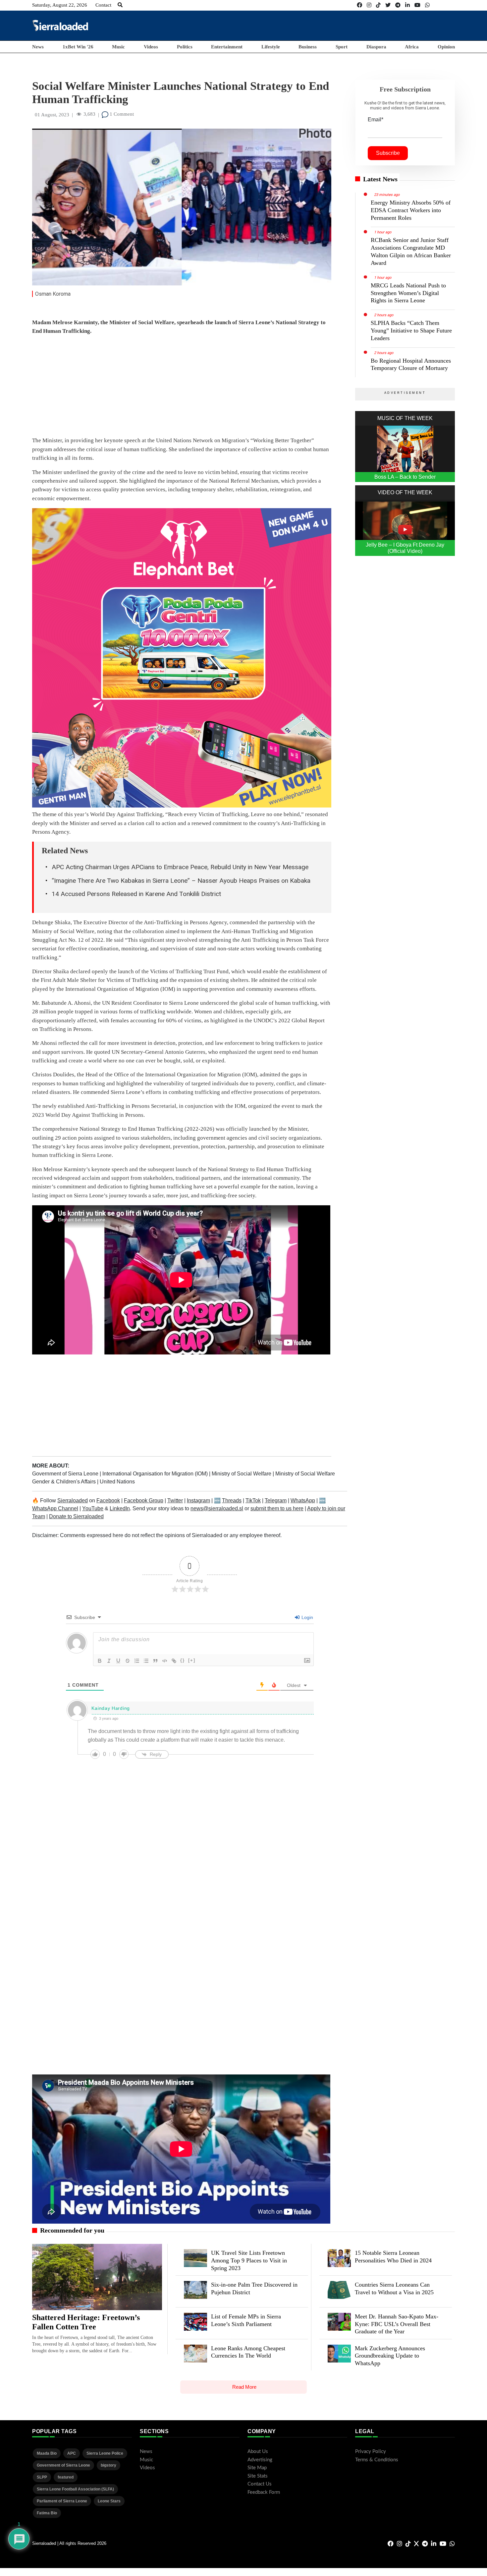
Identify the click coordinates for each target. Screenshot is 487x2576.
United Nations (117, 1482)
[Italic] (109, 1661)
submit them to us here (277, 1508)
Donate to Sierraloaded (76, 1516)
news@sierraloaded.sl (217, 1508)
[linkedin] (407, 5)
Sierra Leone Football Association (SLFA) (75, 2489)
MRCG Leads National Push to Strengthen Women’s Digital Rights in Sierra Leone (408, 293)
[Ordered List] (137, 1661)
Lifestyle (271, 47)
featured (66, 2477)
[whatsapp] (427, 5)
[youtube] (417, 5)
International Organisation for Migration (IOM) (156, 1474)
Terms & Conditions (377, 2460)
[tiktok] (378, 5)
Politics (185, 47)
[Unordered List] (146, 1661)
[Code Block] (165, 1661)
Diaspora (376, 47)
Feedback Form (264, 2492)
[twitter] (388, 5)
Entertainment (227, 47)
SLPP (42, 2477)
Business (308, 47)
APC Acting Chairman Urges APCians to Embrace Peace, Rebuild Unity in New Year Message (180, 867)
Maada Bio (47, 2453)
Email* (376, 120)
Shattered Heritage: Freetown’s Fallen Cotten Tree (86, 2322)
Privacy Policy (371, 2452)
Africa (412, 47)
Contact (103, 5)
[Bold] (100, 1661)
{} (183, 1660)
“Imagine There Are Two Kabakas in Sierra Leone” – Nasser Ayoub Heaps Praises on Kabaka (181, 881)
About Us (258, 2452)
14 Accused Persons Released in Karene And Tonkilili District (136, 894)
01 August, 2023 (52, 115)
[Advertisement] (334, 25)
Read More (244, 2387)
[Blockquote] (155, 1661)
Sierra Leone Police (105, 2453)
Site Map (257, 2468)
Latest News (380, 179)
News (38, 47)
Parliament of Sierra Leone (62, 2501)
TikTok (253, 1500)
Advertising (260, 2460)
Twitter (175, 1500)
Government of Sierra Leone (66, 1474)
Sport (342, 47)
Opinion (446, 47)
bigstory (108, 2465)
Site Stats (258, 2476)
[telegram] (398, 5)
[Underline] (118, 1661)
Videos (151, 47)
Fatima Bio (47, 2513)
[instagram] (369, 5)
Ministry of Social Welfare (242, 1474)
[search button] (120, 5)
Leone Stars (109, 2501)
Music (118, 47)
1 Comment (121, 114)
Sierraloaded (73, 1500)
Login (307, 1617)
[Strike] (128, 1661)
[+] (192, 1660)
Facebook (108, 1500)
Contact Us (260, 2484)
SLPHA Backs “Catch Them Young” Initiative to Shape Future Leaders (411, 330)
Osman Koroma (53, 294)
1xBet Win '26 (78, 47)
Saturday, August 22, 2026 (60, 5)
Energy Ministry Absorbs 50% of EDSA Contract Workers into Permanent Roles (411, 210)
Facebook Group (144, 1500)
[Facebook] (359, 5)
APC (72, 2453)
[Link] (174, 1661)
